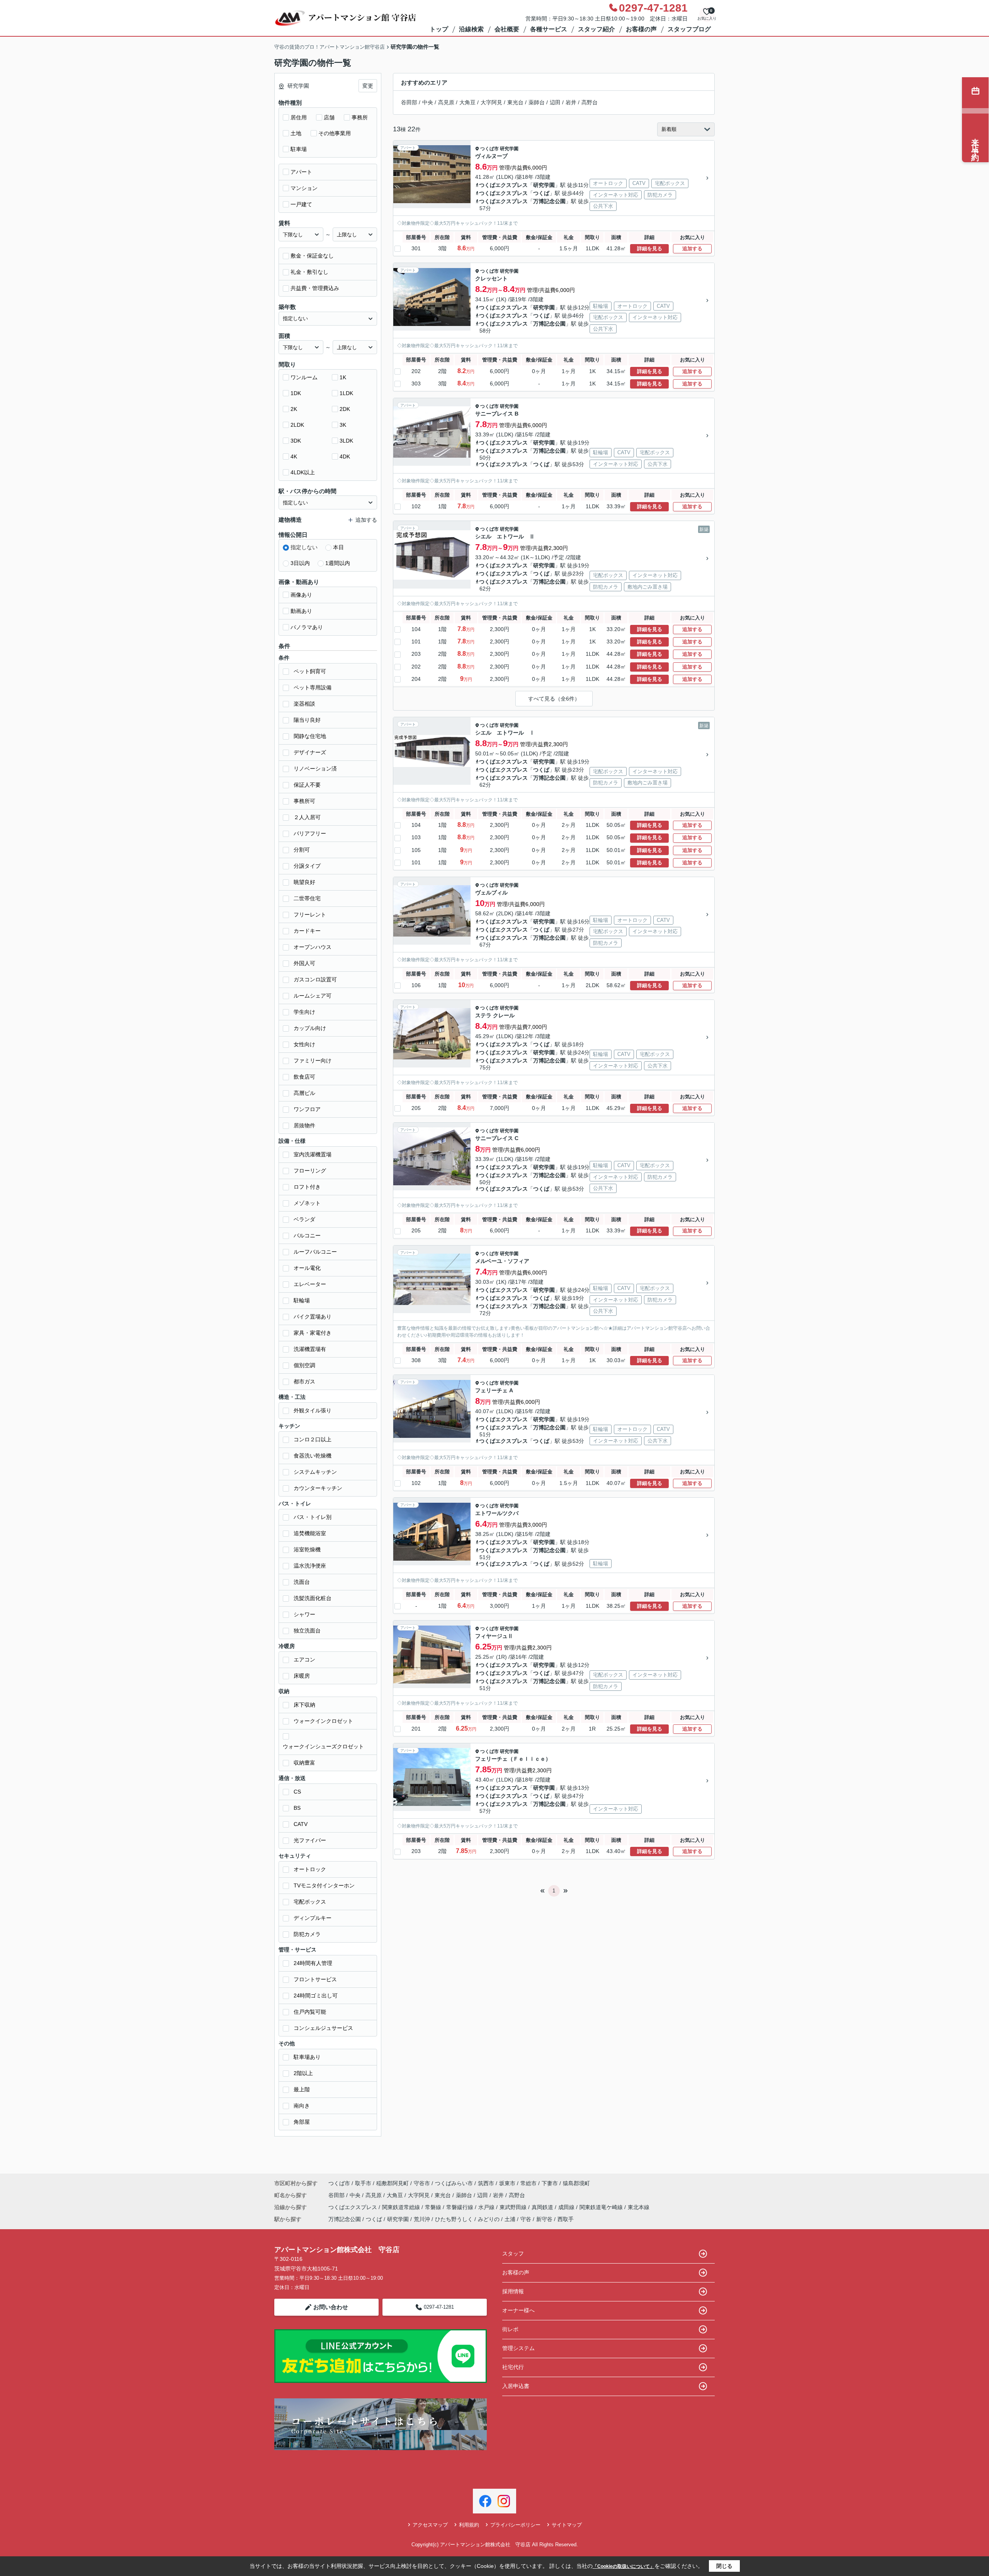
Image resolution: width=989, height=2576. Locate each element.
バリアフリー (310, 833)
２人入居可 (307, 817)
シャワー (304, 1614)
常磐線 (434, 2207)
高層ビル (304, 1093)
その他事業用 (335, 133)
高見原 (446, 102)
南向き (302, 2106)
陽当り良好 (307, 720)
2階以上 (303, 2073)
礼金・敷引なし (309, 272)
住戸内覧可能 (310, 2012)
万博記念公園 (549, 201)
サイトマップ (567, 2525)
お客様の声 (641, 29)
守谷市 (422, 2183)
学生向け (304, 1012)
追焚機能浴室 (310, 1533)
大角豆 (467, 102)
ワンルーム (304, 377)
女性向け (304, 1044)
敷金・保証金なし (312, 256)
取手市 (363, 2183)
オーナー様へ (518, 2310)
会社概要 (507, 29)
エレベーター (310, 1284)
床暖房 (302, 1676)
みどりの (489, 2219)
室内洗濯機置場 (313, 1154)
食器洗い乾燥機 (313, 1456)
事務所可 (304, 801)
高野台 (590, 102)
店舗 (329, 117)
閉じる (724, 2566)
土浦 (510, 2219)
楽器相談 (304, 704)
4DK (345, 456)
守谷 (526, 2219)
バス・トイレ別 (313, 1517)
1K (343, 377)
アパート (301, 172)
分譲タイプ (307, 866)
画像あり (301, 595)
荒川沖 (422, 2219)
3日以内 (300, 563)
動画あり (301, 611)
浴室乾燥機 (307, 1549)
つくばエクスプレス (503, 185)
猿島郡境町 (576, 2183)
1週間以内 (338, 563)
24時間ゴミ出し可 (316, 1996)
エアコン (304, 1660)
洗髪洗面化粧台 (313, 1598)
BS (297, 1808)
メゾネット (307, 1203)
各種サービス (549, 29)
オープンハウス (313, 947)
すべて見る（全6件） (554, 699)
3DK (296, 441)
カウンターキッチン (318, 1488)
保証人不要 (307, 785)
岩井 (571, 102)
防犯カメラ (307, 1934)
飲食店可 (304, 1077)
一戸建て (301, 204)
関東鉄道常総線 (402, 2207)
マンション (304, 188)
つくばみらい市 (454, 2183)
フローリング (310, 1171)
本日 (338, 547)
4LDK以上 (303, 472)
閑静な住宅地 (310, 736)
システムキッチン (315, 1472)
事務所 (360, 117)
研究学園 (509, 149)
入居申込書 (516, 2386)
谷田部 (409, 102)
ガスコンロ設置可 (315, 979)
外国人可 (304, 963)
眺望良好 (304, 882)
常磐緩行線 (461, 2207)
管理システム (518, 2348)
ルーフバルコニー (315, 1252)
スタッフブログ (689, 29)
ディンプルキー (313, 1918)
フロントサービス (315, 1979)
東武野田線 (514, 2207)
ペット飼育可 (310, 671)
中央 (428, 102)
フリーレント (310, 915)
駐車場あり (307, 2057)
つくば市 (489, 149)
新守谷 (544, 2219)
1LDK (346, 393)
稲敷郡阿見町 (393, 2183)
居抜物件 (304, 1125)
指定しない (304, 547)
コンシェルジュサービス (323, 2028)
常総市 (528, 2183)
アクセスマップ (430, 2525)
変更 (368, 86)
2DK (345, 409)
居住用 (299, 117)
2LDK (297, 425)
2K (294, 409)
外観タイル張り (313, 1410)
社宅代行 (513, 2367)
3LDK (346, 441)
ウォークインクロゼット (323, 1721)
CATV (301, 1824)
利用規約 (469, 2525)
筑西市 (486, 2183)
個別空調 (304, 1365)
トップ (439, 29)
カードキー (307, 931)
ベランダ (304, 1219)
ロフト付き (307, 1187)
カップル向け (310, 1028)
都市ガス (304, 1381)
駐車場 (299, 149)
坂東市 (507, 2183)
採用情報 (513, 2291)
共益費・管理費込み (315, 288)
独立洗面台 (307, 1631)
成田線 (567, 2207)
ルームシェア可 (313, 996)
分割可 (302, 850)
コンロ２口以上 (313, 1439)
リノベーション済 (315, 769)
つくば (541, 193)
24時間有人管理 (313, 1963)
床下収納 (304, 1705)
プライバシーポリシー (515, 2525)
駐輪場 (302, 1300)
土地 (296, 133)
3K (343, 425)
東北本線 (639, 2207)
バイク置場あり (313, 1317)
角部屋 (302, 2122)
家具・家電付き (313, 1333)
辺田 (555, 102)
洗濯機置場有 (310, 1349)
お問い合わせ (331, 2307)
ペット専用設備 (313, 687)
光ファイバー (310, 1840)
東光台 (515, 102)
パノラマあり (307, 627)
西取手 (566, 2219)
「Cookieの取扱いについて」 (624, 2566)
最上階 (302, 2089)
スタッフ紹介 (596, 29)
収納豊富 (304, 1763)
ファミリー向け (313, 1061)
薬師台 (537, 102)
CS (297, 1792)
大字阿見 (491, 102)
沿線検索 (471, 29)
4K (294, 456)
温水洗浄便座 (310, 1566)
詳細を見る (650, 249)
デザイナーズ (310, 752)
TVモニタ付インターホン (324, 1885)
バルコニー (307, 1235)
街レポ (510, 2329)
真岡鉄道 (543, 2207)
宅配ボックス (310, 1902)
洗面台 (302, 1582)
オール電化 (307, 1268)
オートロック (310, 1869)
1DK (296, 393)
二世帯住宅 (307, 898)
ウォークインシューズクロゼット (323, 1746)
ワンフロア (307, 1109)
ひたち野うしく (454, 2219)
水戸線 (487, 2207)
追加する (692, 249)
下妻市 (550, 2183)
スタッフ (513, 2254)
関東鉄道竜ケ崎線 (602, 2207)
